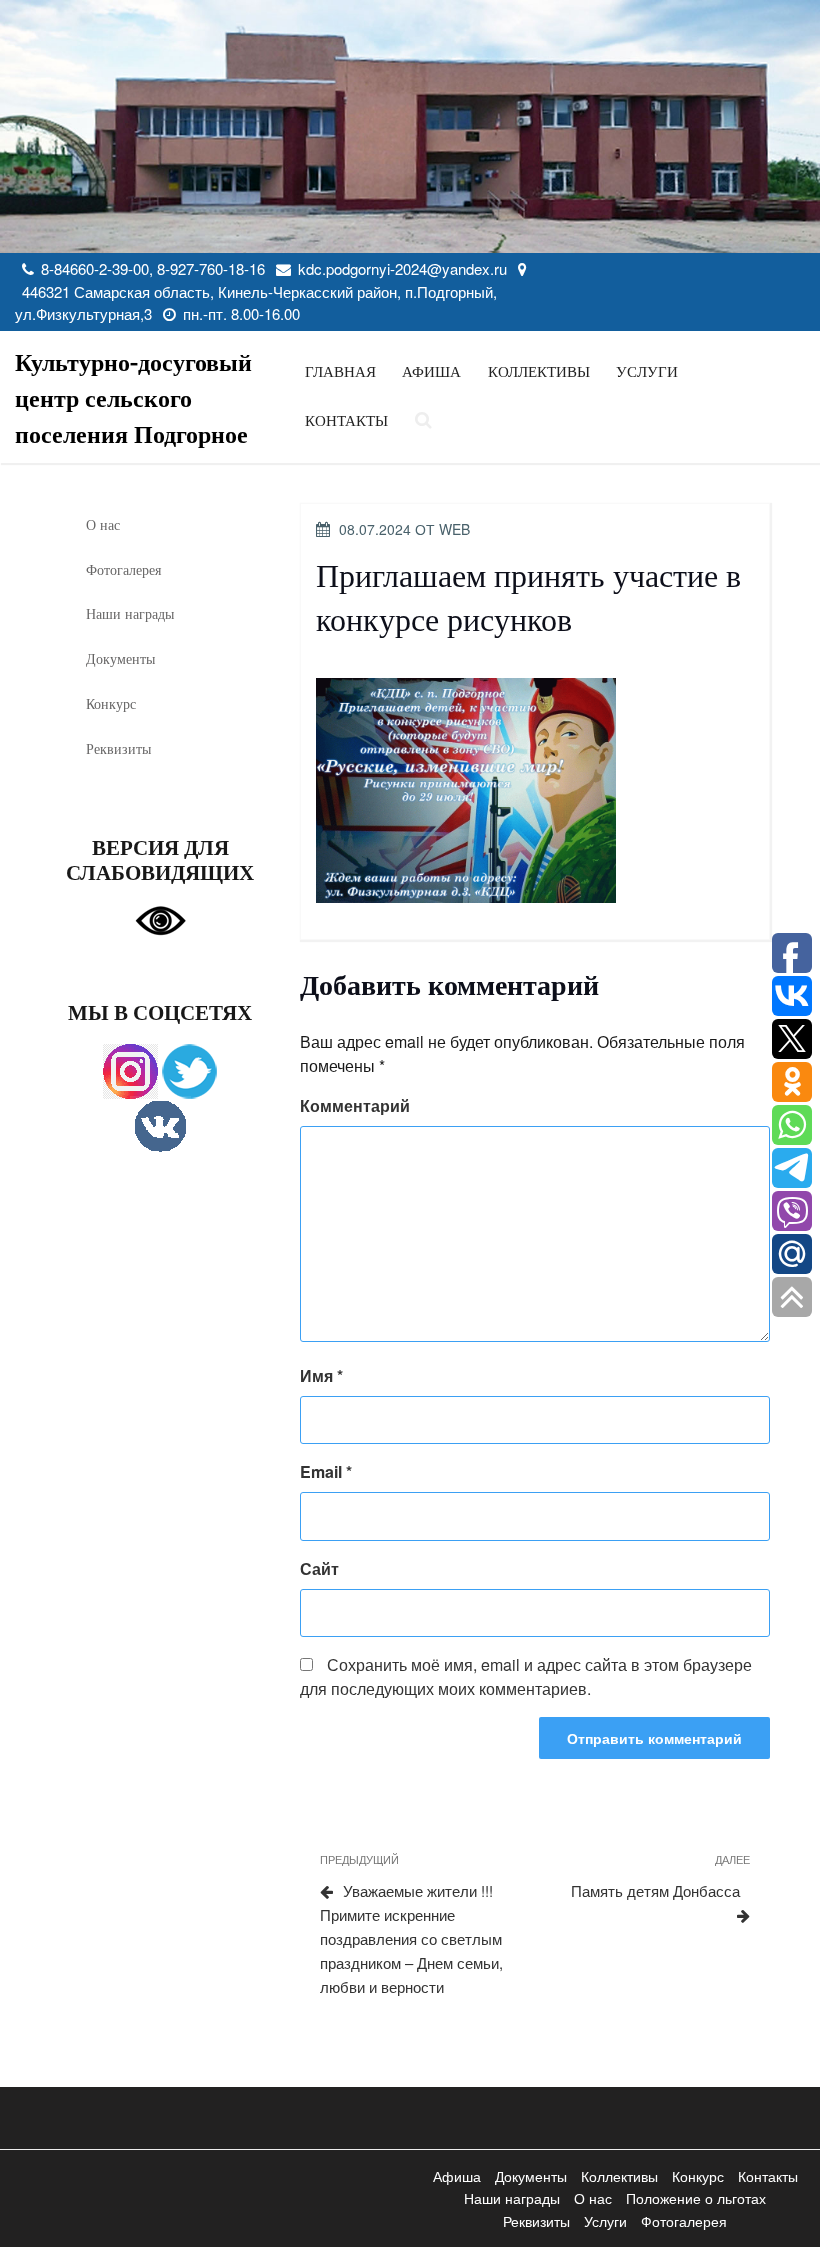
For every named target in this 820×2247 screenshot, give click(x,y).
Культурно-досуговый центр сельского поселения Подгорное (133, 397)
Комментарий (355, 1105)
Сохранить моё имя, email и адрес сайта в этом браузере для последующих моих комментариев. (526, 1676)
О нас (103, 524)
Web (454, 529)
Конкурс (111, 703)
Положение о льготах (696, 2198)
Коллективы (539, 371)
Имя (321, 1375)
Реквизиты (118, 748)
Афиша (431, 371)
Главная (340, 371)
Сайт (319, 1568)
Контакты (346, 420)
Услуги (647, 371)
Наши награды (130, 613)
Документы (120, 658)
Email (326, 1471)
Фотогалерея (123, 569)
